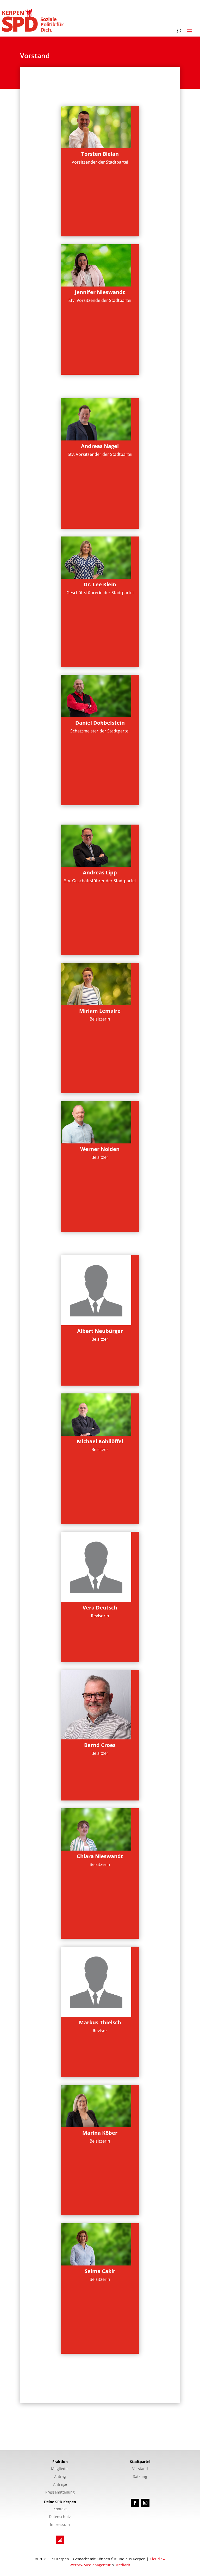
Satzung (140, 2477)
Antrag (60, 2477)
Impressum (60, 2525)
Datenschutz (60, 2517)
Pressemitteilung (60, 2492)
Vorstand (140, 2469)
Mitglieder (60, 2469)
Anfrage (60, 2485)
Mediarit (123, 2565)
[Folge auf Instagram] (145, 2503)
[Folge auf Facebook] (135, 2503)
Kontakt (60, 2509)
